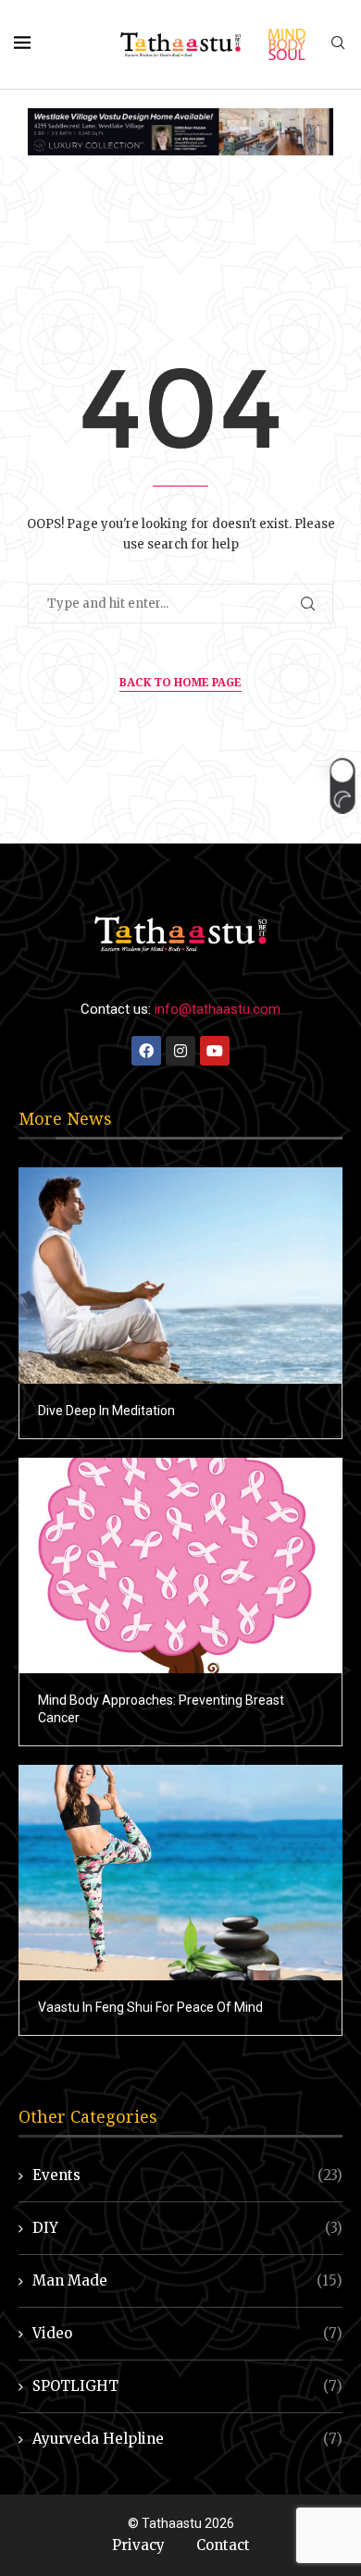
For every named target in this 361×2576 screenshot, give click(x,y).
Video (187, 2333)
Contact (223, 2545)
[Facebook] (146, 1051)
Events (187, 2175)
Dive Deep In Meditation (106, 1411)
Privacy (138, 2545)
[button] (342, 785)
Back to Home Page (180, 682)
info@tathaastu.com (218, 1009)
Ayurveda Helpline (187, 2439)
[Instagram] (180, 1051)
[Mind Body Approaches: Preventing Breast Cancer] (180, 1565)
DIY (187, 2228)
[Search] (338, 44)
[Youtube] (215, 1051)
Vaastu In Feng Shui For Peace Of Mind (150, 2007)
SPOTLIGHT (187, 2386)
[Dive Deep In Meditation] (180, 1275)
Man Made (187, 2280)
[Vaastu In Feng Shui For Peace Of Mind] (180, 1873)
